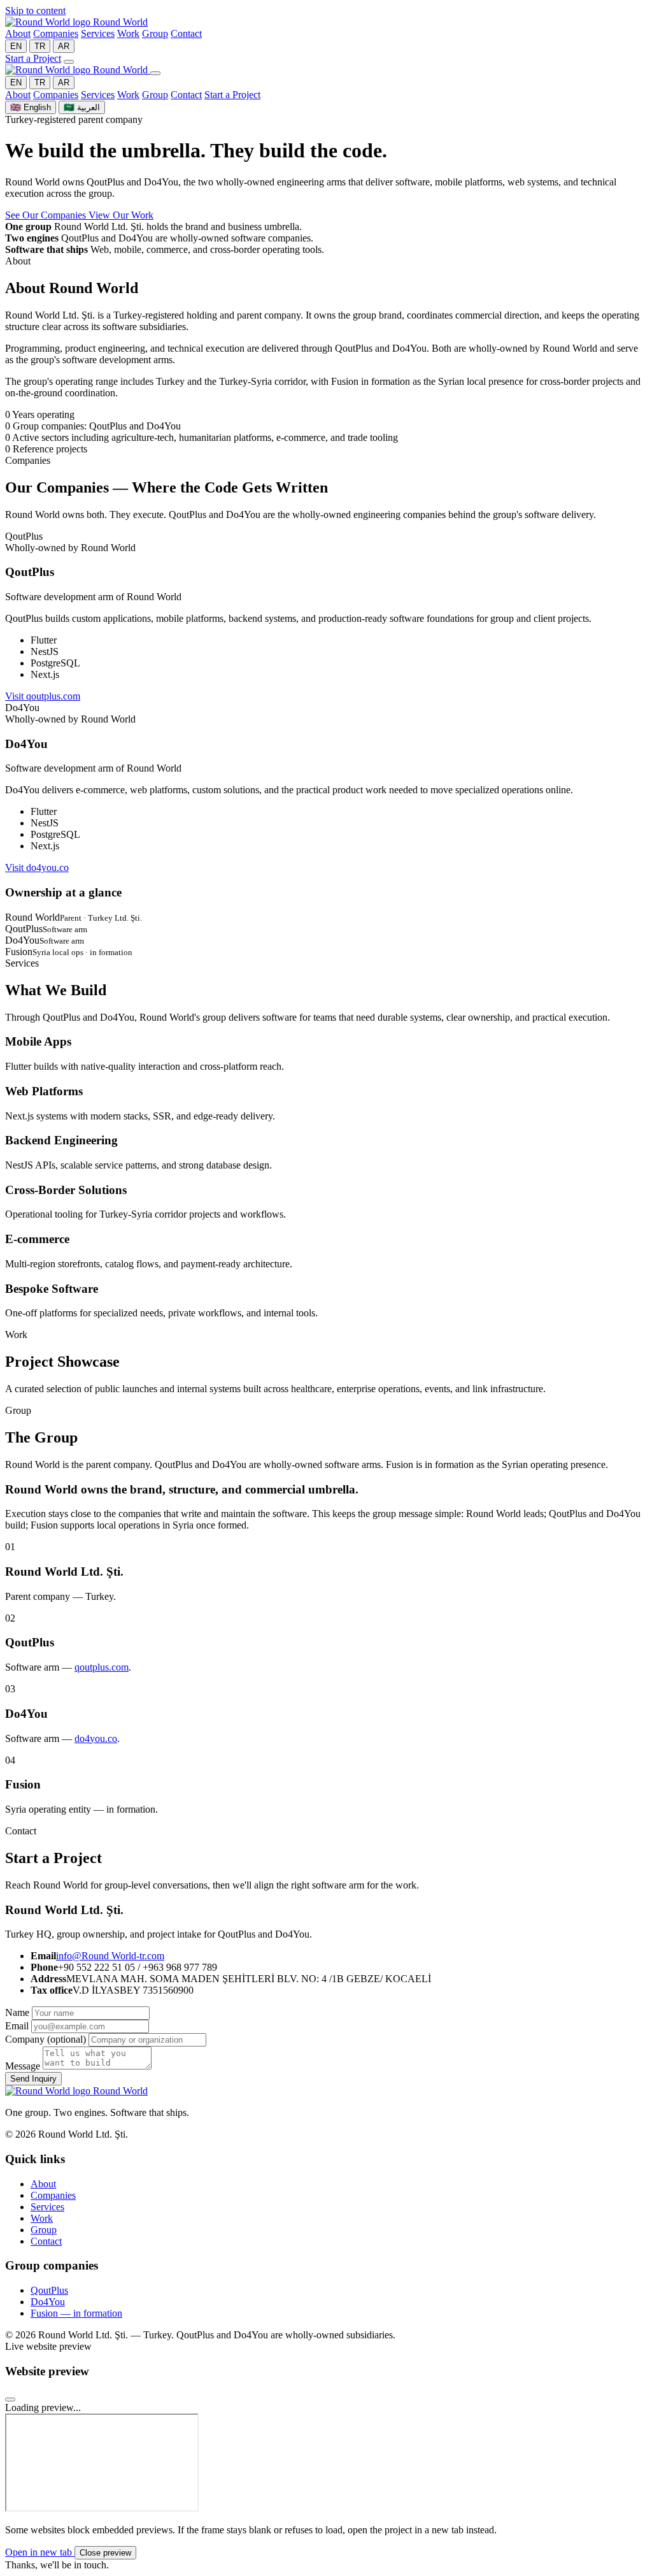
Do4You (48, 2302)
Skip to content (35, 11)
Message (23, 2066)
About (18, 33)
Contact (186, 33)
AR (64, 46)
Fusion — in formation (76, 2313)
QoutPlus (49, 2290)
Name (17, 2012)
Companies (56, 33)
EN (16, 46)
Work (128, 33)
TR (40, 46)
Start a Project (33, 58)
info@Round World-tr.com (110, 1956)
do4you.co (96, 1738)
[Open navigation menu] (69, 62)
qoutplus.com (102, 1667)
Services (98, 33)
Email (17, 2026)
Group (155, 33)
